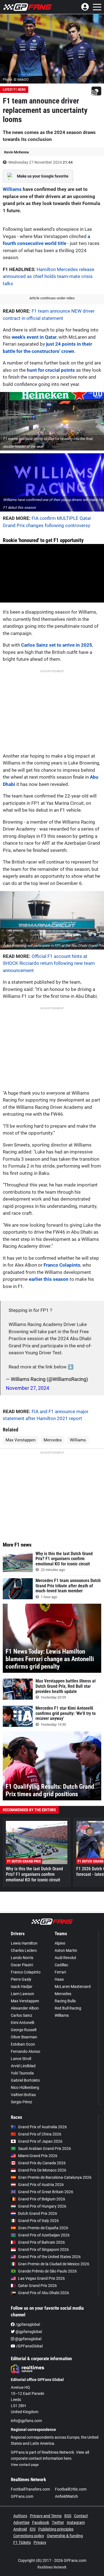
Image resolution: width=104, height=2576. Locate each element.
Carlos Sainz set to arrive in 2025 (57, 645)
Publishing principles (56, 2529)
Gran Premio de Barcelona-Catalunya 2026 (55, 2177)
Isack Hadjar (22, 1987)
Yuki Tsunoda (22, 2073)
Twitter (58, 2522)
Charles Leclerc (24, 1950)
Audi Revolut (65, 1958)
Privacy (40, 2542)
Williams (12, 189)
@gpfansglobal (28, 2332)
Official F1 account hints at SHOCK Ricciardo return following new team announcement (49, 963)
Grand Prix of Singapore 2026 (43, 2249)
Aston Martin (66, 1950)
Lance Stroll (21, 2059)
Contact (81, 2516)
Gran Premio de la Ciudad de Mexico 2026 (54, 2264)
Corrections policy (29, 2536)
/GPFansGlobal (29, 2346)
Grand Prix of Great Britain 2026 (46, 2192)
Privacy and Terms (46, 2516)
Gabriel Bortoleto (25, 2080)
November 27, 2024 (27, 1388)
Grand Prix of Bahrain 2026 (41, 2242)
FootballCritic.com (71, 2489)
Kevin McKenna (17, 152)
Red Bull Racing (68, 2008)
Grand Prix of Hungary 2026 (42, 2206)
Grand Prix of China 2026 (40, 2134)
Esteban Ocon (23, 2044)
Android (20, 2529)
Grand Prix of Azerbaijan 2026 (44, 2235)
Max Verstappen (21, 1440)
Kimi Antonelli (22, 2023)
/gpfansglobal (27, 2324)
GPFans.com (22, 2496)
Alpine (60, 1943)
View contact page (25, 2465)
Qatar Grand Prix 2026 (37, 2286)
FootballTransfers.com (30, 2489)
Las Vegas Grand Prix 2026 (41, 2278)
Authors (20, 2516)
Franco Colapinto (62, 1265)
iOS (33, 2529)
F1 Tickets (22, 2542)
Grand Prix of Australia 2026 (42, 2127)
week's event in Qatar (34, 337)
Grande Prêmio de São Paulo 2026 (47, 2271)
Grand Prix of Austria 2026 (41, 2185)
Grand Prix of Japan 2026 (40, 2141)
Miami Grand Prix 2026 (38, 2156)
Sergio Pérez (21, 2102)
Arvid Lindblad (23, 2066)
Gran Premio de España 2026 (43, 2228)
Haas (59, 1979)
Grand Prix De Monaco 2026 (42, 2170)
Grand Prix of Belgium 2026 (42, 2199)
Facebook (41, 2522)
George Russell (24, 2030)
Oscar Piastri (22, 1965)
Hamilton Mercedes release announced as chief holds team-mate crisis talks (49, 276)
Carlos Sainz (21, 2015)
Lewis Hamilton (24, 1943)
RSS (68, 2516)
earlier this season (49, 1279)
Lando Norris (22, 1958)
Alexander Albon (25, 2008)
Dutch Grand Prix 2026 (38, 2213)
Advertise (21, 2522)
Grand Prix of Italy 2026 (38, 2221)
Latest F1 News (14, 90)
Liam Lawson (22, 1994)
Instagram (76, 2522)
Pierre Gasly (21, 1979)
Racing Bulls (65, 2001)
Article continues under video (52, 298)
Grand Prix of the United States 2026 (49, 2257)
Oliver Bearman (24, 2037)
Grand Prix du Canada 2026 (42, 2163)
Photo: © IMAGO (16, 79)
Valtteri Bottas (23, 2095)
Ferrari (60, 1972)
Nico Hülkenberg (25, 2087)
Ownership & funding (65, 2536)
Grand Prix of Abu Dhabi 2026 (44, 2293)
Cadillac (61, 1965)
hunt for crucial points (51, 370)
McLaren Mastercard (73, 1987)
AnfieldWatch (66, 2496)
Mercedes (53, 1440)
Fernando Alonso (26, 2051)
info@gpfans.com (26, 2421)
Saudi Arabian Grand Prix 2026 (45, 2149)
